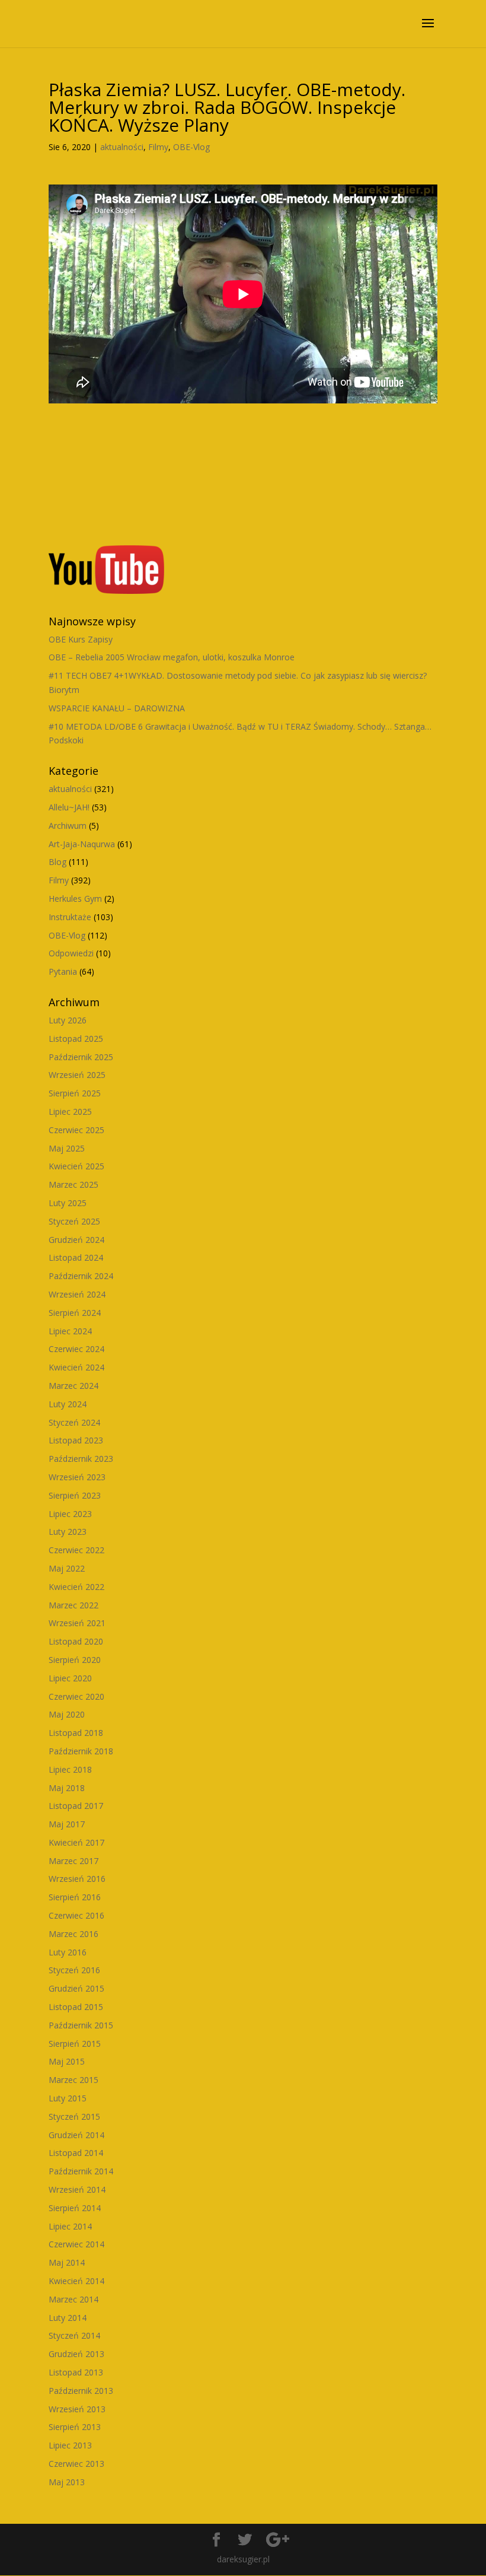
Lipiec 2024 (70, 1331)
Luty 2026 (68, 1020)
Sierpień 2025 (75, 1093)
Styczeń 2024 (74, 1422)
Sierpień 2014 (75, 2208)
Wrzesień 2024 (77, 1294)
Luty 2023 (68, 1532)
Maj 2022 (67, 1568)
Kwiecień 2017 (76, 1842)
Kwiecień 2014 (76, 2281)
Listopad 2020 (76, 1641)
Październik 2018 (81, 1751)
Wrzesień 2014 (77, 2189)
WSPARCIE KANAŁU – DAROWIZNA (117, 708)
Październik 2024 (81, 1276)
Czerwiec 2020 (76, 1696)
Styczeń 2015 (74, 2117)
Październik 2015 (81, 2025)
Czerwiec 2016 (76, 1915)
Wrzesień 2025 (77, 1075)
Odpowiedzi (71, 953)
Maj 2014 (67, 2262)
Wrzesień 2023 (77, 1477)
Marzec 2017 (73, 1861)
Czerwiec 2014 (76, 2244)
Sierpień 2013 (75, 2427)
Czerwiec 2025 (76, 1130)
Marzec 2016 (73, 1934)
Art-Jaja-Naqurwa (82, 844)
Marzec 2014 (73, 2299)
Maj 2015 (67, 2061)
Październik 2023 (81, 1459)
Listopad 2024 (76, 1257)
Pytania (63, 971)
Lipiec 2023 (70, 1514)
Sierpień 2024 (75, 1313)
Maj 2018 (67, 1788)
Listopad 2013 (76, 2372)
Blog (57, 862)
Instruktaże (70, 917)
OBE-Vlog (191, 147)
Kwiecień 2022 (76, 1587)
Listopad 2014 (76, 2153)
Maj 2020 (67, 1714)
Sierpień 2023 (75, 1495)
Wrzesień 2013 (77, 2409)
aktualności (122, 147)
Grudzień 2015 (76, 1988)
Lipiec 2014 (70, 2226)
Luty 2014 (68, 2318)
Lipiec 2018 (70, 1769)
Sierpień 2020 (75, 1660)
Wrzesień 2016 (77, 1879)
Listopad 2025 (76, 1039)
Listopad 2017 (76, 1806)
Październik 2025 (81, 1057)
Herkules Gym (75, 899)
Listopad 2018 (76, 1733)
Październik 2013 (81, 2391)
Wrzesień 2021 (77, 1623)
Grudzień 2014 (76, 2135)
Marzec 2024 (73, 1386)
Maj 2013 (67, 2482)
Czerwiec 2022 (76, 1550)
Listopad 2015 (76, 2007)
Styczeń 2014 (74, 2335)
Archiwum (68, 826)
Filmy (158, 147)
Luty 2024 (68, 1404)
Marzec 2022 (73, 1605)
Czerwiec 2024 (76, 1349)
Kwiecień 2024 (76, 1367)
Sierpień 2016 (75, 1897)
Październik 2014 (81, 2171)
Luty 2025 (68, 1203)
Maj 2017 (67, 1824)
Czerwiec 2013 (76, 2464)
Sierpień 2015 (75, 2044)
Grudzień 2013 (76, 2354)
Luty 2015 (68, 2098)
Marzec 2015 (73, 2080)
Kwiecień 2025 (76, 1166)
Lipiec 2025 (70, 1112)
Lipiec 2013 (70, 2445)
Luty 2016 (68, 1952)
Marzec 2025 (73, 1184)
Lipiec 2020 (70, 1678)
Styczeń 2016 (74, 1970)
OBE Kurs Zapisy (81, 639)
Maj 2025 (67, 1148)
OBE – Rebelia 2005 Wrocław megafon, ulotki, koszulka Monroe (172, 657)
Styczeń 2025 (74, 1221)
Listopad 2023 (76, 1440)
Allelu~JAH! (69, 807)
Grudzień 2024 (76, 1240)
